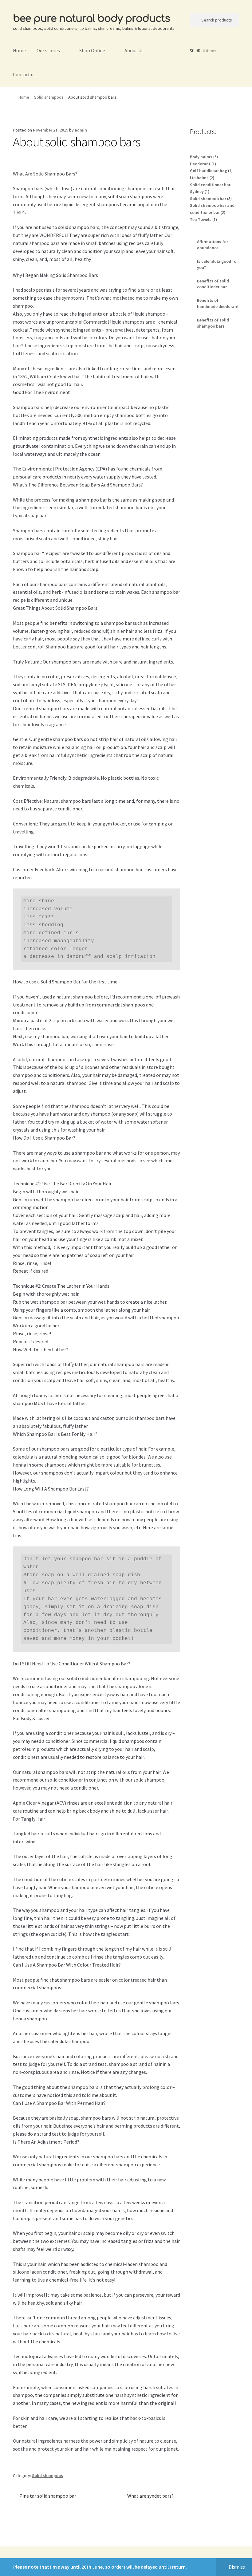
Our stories (48, 50)
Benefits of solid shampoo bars (213, 323)
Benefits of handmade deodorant (218, 303)
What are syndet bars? (150, 2496)
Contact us (24, 74)
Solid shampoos (49, 97)
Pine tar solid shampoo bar (48, 2496)
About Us (134, 50)
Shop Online (92, 50)
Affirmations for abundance (213, 245)
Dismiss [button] (237, 2567)
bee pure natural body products (91, 19)
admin (81, 130)
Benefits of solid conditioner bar (213, 284)
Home (19, 50)
